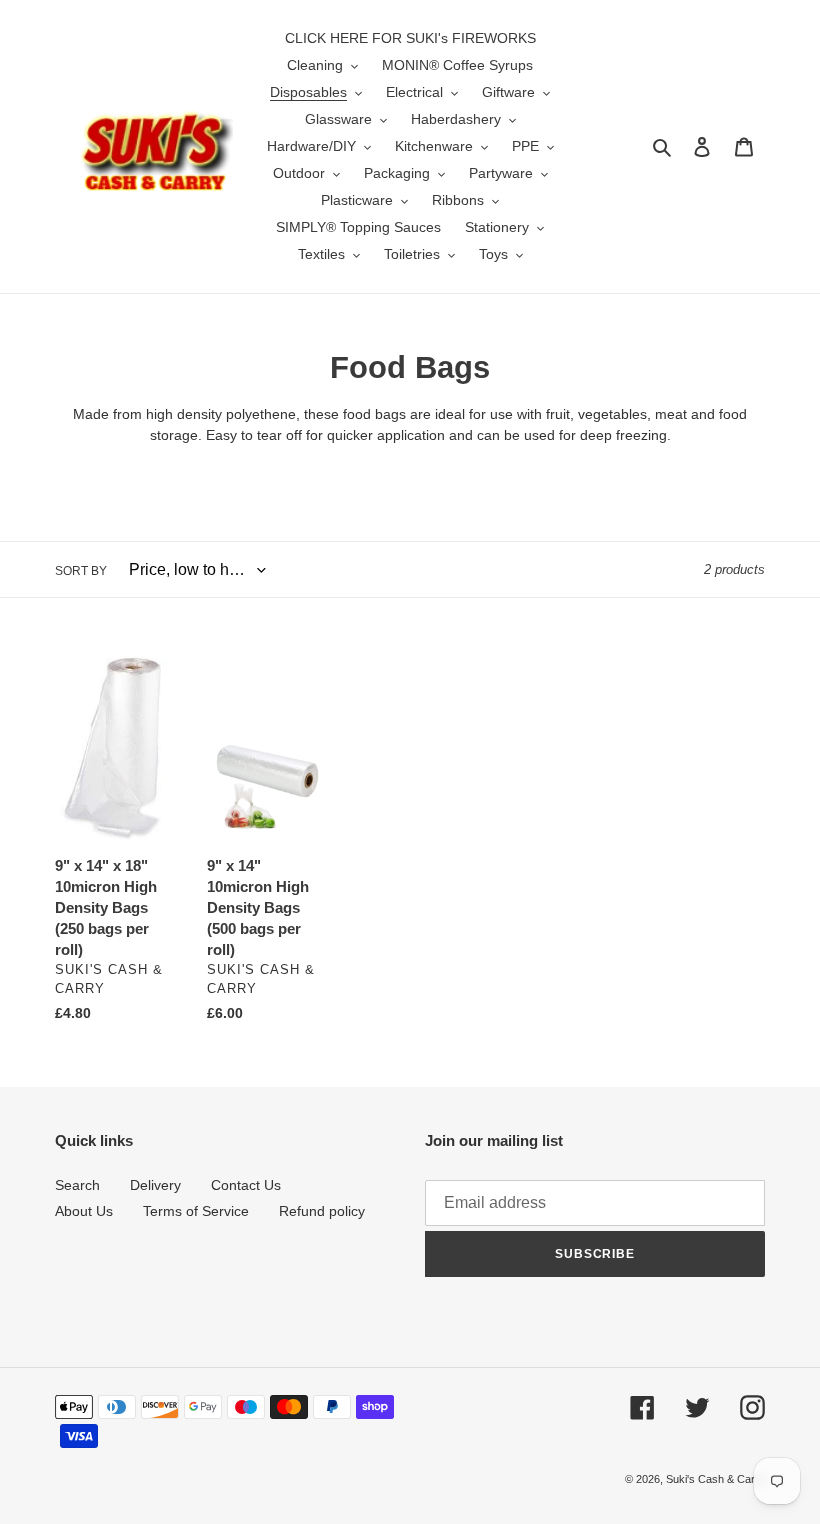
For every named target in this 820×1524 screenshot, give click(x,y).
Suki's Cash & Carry (715, 1479)
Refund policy (322, 1211)
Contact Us (246, 1185)
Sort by (81, 571)
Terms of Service (196, 1211)
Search (77, 1185)
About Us (84, 1211)
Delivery (155, 1185)
